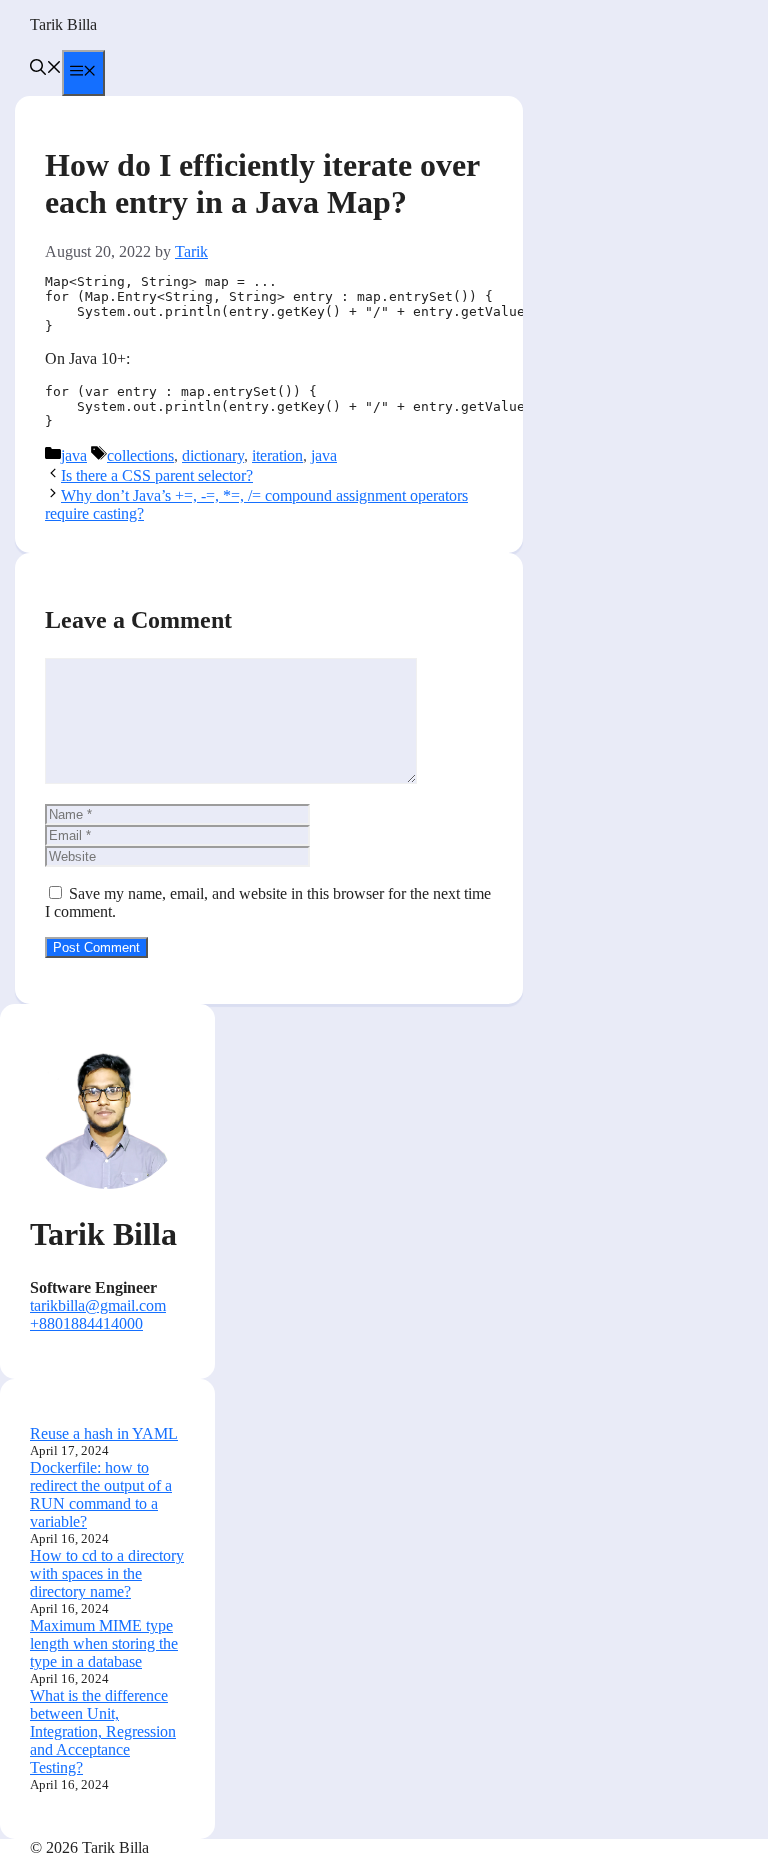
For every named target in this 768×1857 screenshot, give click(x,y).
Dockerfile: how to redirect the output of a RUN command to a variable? (101, 1494)
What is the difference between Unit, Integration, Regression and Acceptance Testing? (103, 1731)
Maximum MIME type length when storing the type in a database (104, 1643)
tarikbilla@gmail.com (98, 1305)
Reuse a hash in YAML (104, 1433)
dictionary (213, 455)
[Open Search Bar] (46, 69)
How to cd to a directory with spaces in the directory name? (107, 1573)
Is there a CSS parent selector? (157, 475)
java (74, 455)
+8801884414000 (86, 1323)
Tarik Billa (63, 24)
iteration (277, 455)
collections (140, 455)
